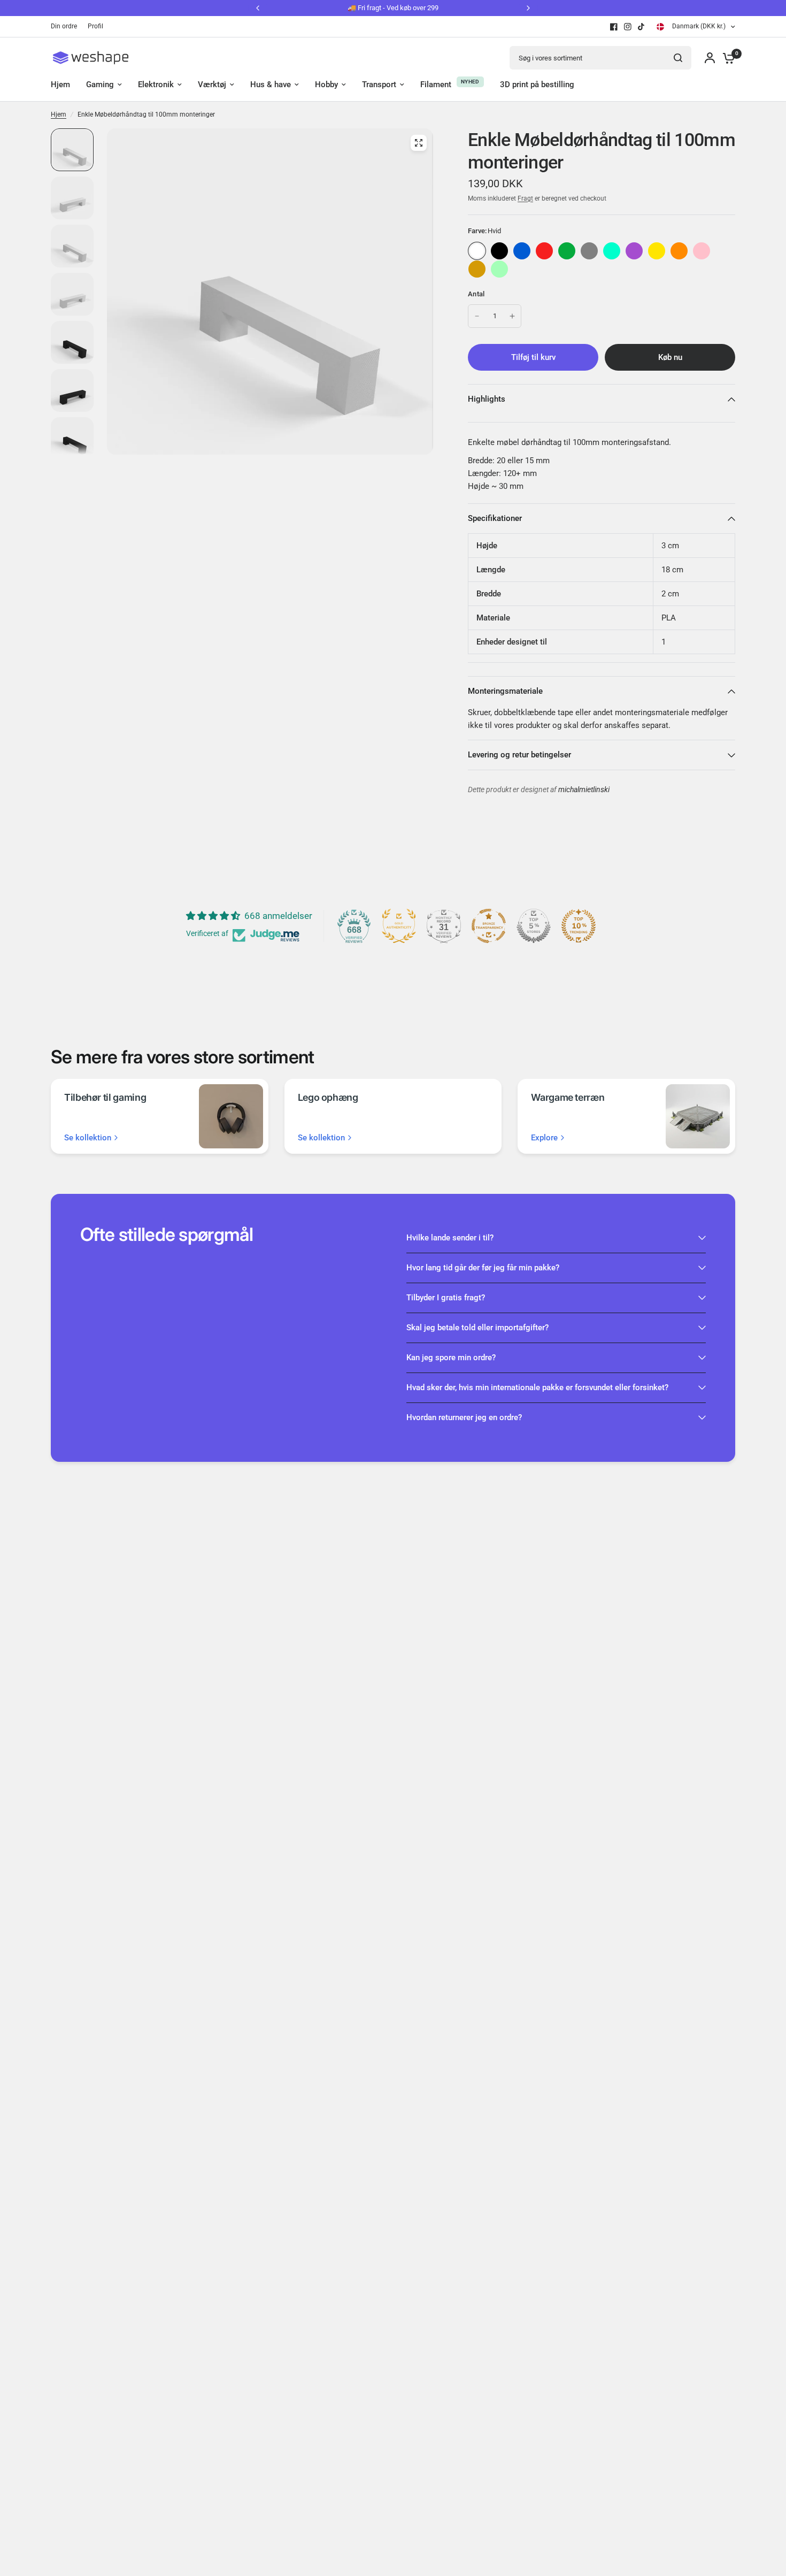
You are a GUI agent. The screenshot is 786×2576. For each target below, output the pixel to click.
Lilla (634, 251)
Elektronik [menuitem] (156, 85)
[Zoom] (419, 143)
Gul (657, 251)
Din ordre (64, 26)
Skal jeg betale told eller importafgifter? (477, 1328)
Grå (589, 251)
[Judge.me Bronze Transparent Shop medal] (489, 926)
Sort (499, 251)
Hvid (477, 251)
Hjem (59, 114)
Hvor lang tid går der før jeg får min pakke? (483, 1268)
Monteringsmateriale (505, 691)
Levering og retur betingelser (519, 755)
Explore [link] (544, 1138)
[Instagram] (628, 27)
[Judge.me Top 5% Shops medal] (534, 926)
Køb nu (670, 357)
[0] (726, 58)
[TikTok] (642, 27)
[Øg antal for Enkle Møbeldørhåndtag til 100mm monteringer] (512, 316)
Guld (477, 269)
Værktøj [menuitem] (212, 85)
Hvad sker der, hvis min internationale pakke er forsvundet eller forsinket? (537, 1387)
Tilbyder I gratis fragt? (446, 1298)
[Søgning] (678, 58)
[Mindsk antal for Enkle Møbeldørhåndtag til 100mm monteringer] (477, 316)
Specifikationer (495, 518)
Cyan (612, 251)
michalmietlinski (584, 790)
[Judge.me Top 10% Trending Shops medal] (579, 926)
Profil (95, 26)
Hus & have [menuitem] (271, 85)
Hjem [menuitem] (60, 85)
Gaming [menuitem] (100, 85)
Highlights (487, 399)
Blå (522, 251)
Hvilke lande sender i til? (450, 1238)
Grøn (567, 251)
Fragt (525, 198)
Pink (702, 251)
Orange (679, 251)
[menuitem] (67, 26)
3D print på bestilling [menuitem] (537, 85)
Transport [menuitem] (379, 85)
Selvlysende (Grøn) (499, 269)
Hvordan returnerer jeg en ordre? (464, 1417)
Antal (476, 294)
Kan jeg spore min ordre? (451, 1358)
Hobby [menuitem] (326, 85)
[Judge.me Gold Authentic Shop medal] (399, 926)
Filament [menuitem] (436, 85)
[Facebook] (614, 27)
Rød (544, 251)
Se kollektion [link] (88, 1138)
